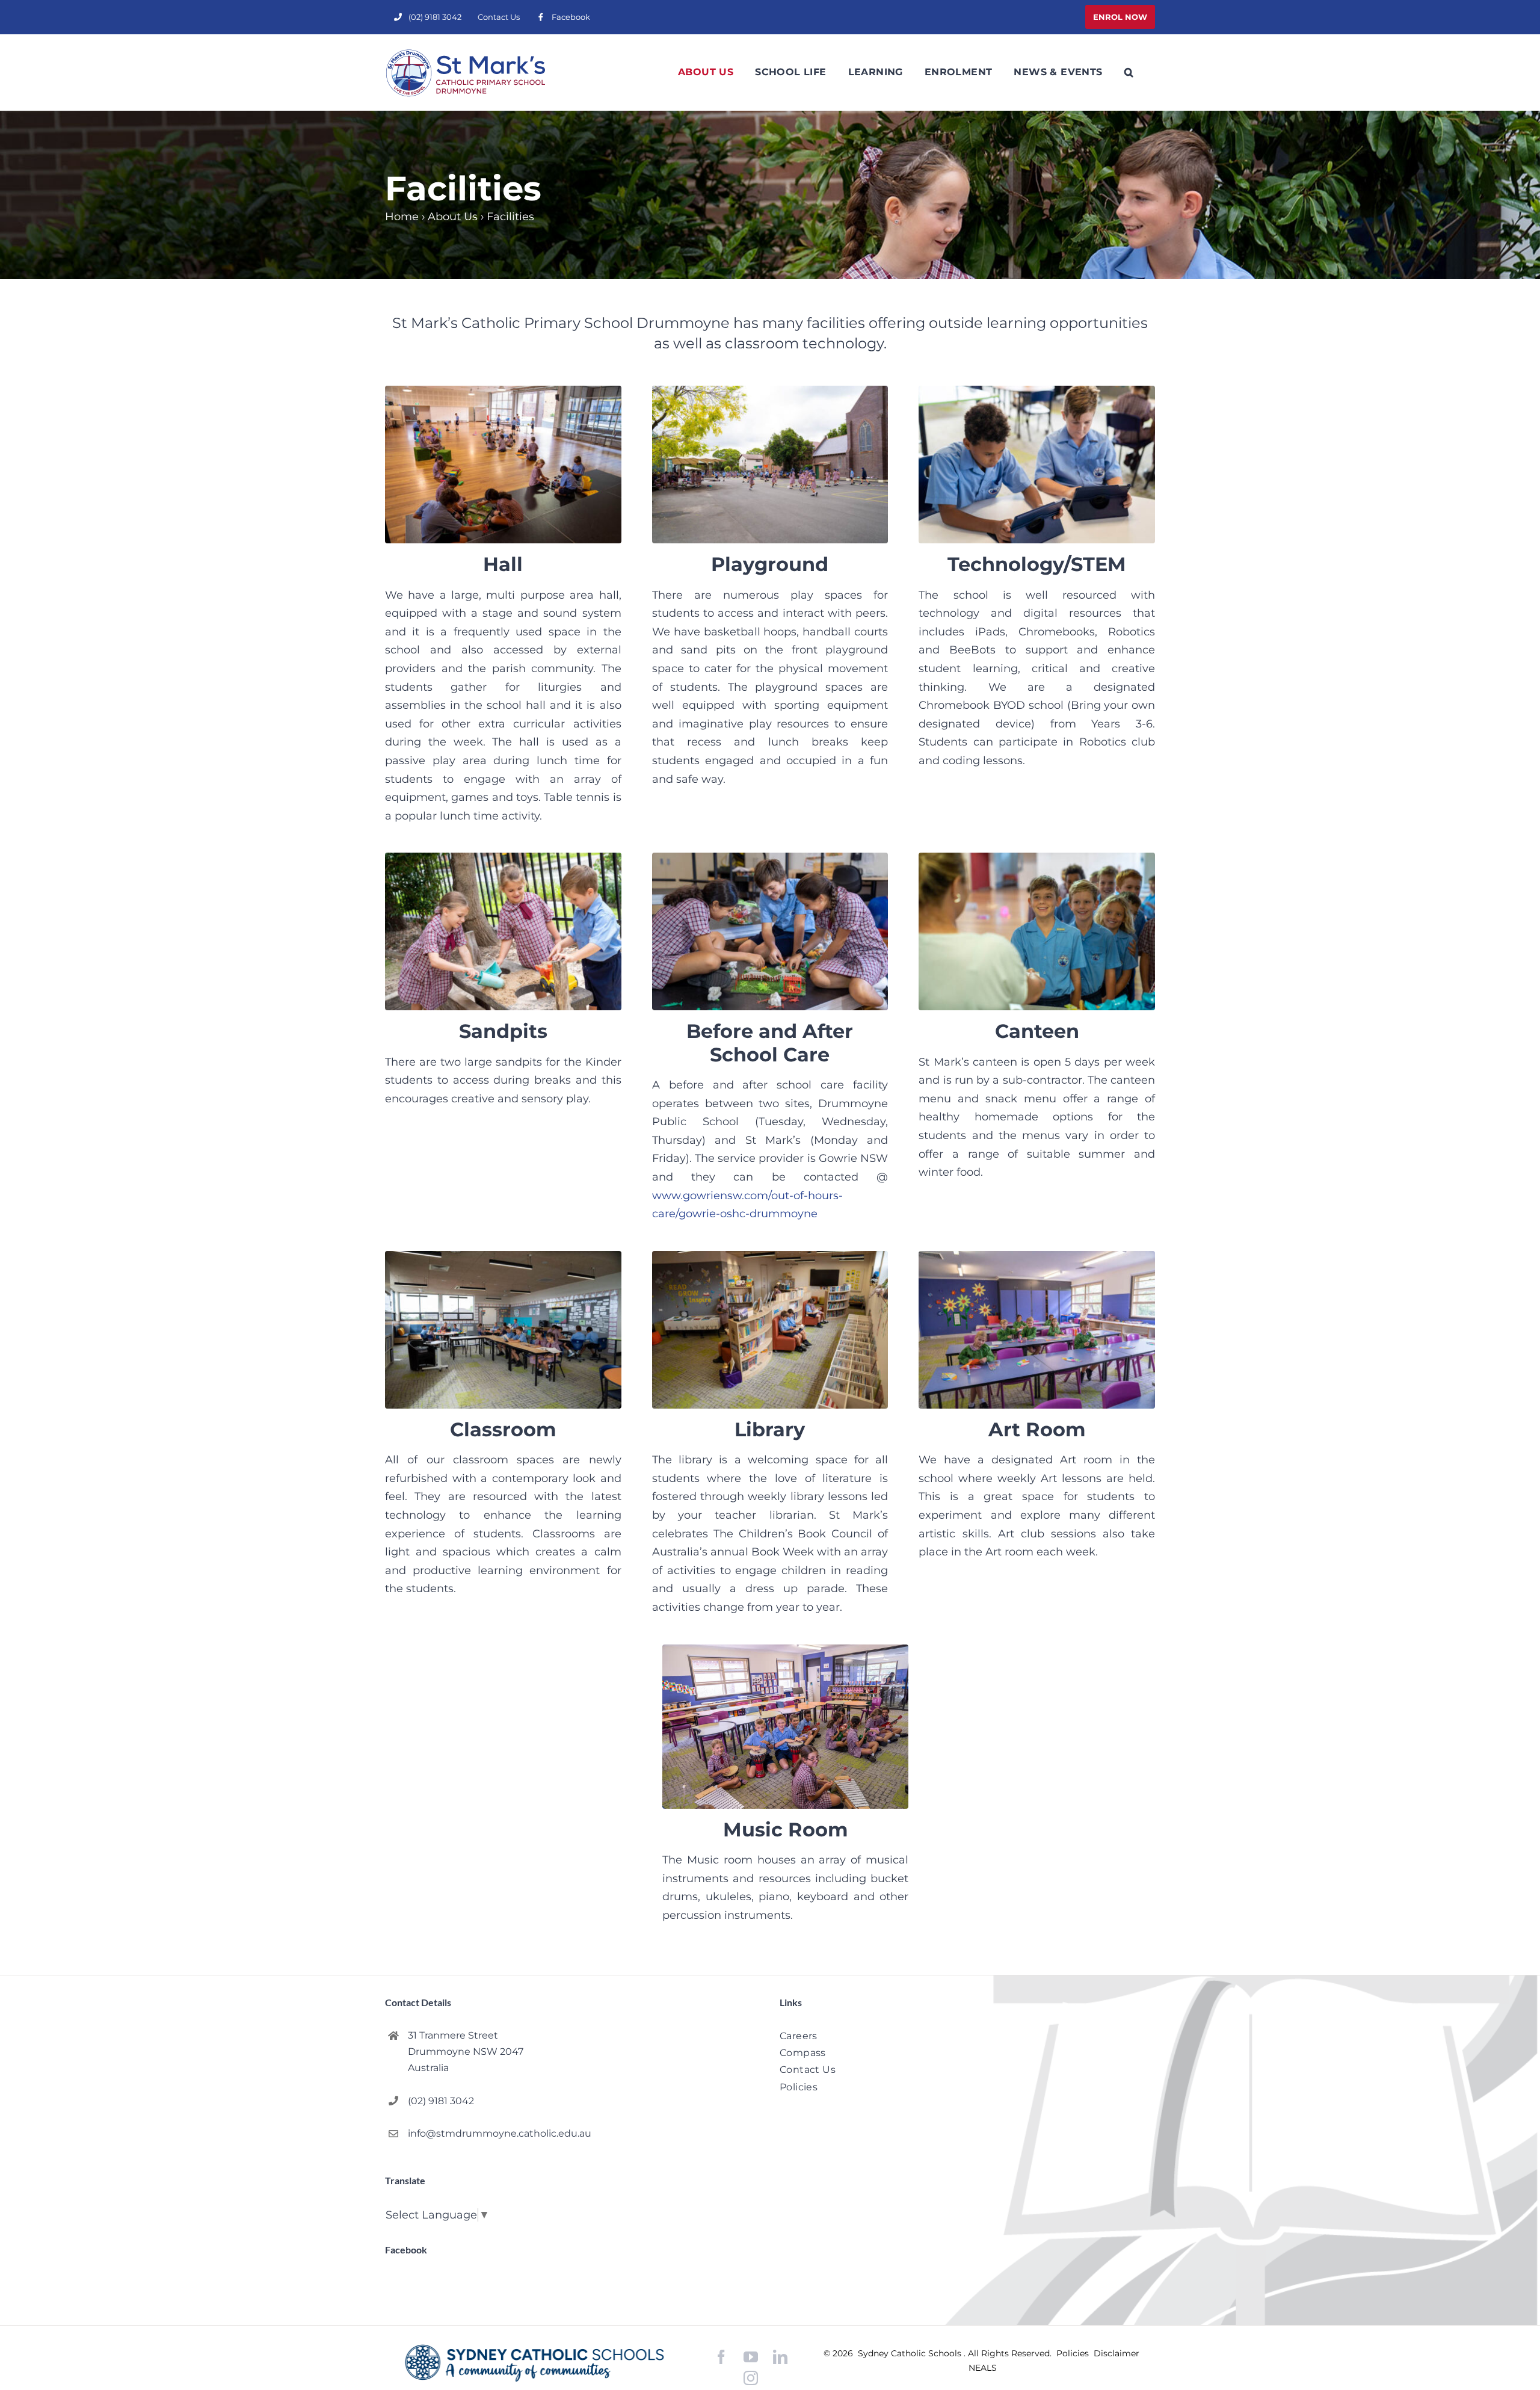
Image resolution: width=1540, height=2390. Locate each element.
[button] (1129, 72)
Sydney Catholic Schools (911, 2353)
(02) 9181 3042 (441, 2101)
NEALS (983, 2368)
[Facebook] (721, 2357)
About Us (453, 217)
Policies (1074, 2353)
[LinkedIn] (780, 2357)
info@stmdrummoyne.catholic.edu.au (500, 2133)
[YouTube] (751, 2357)
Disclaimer (1116, 2353)
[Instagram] (751, 2378)
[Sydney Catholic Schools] (534, 2363)
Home (402, 217)
